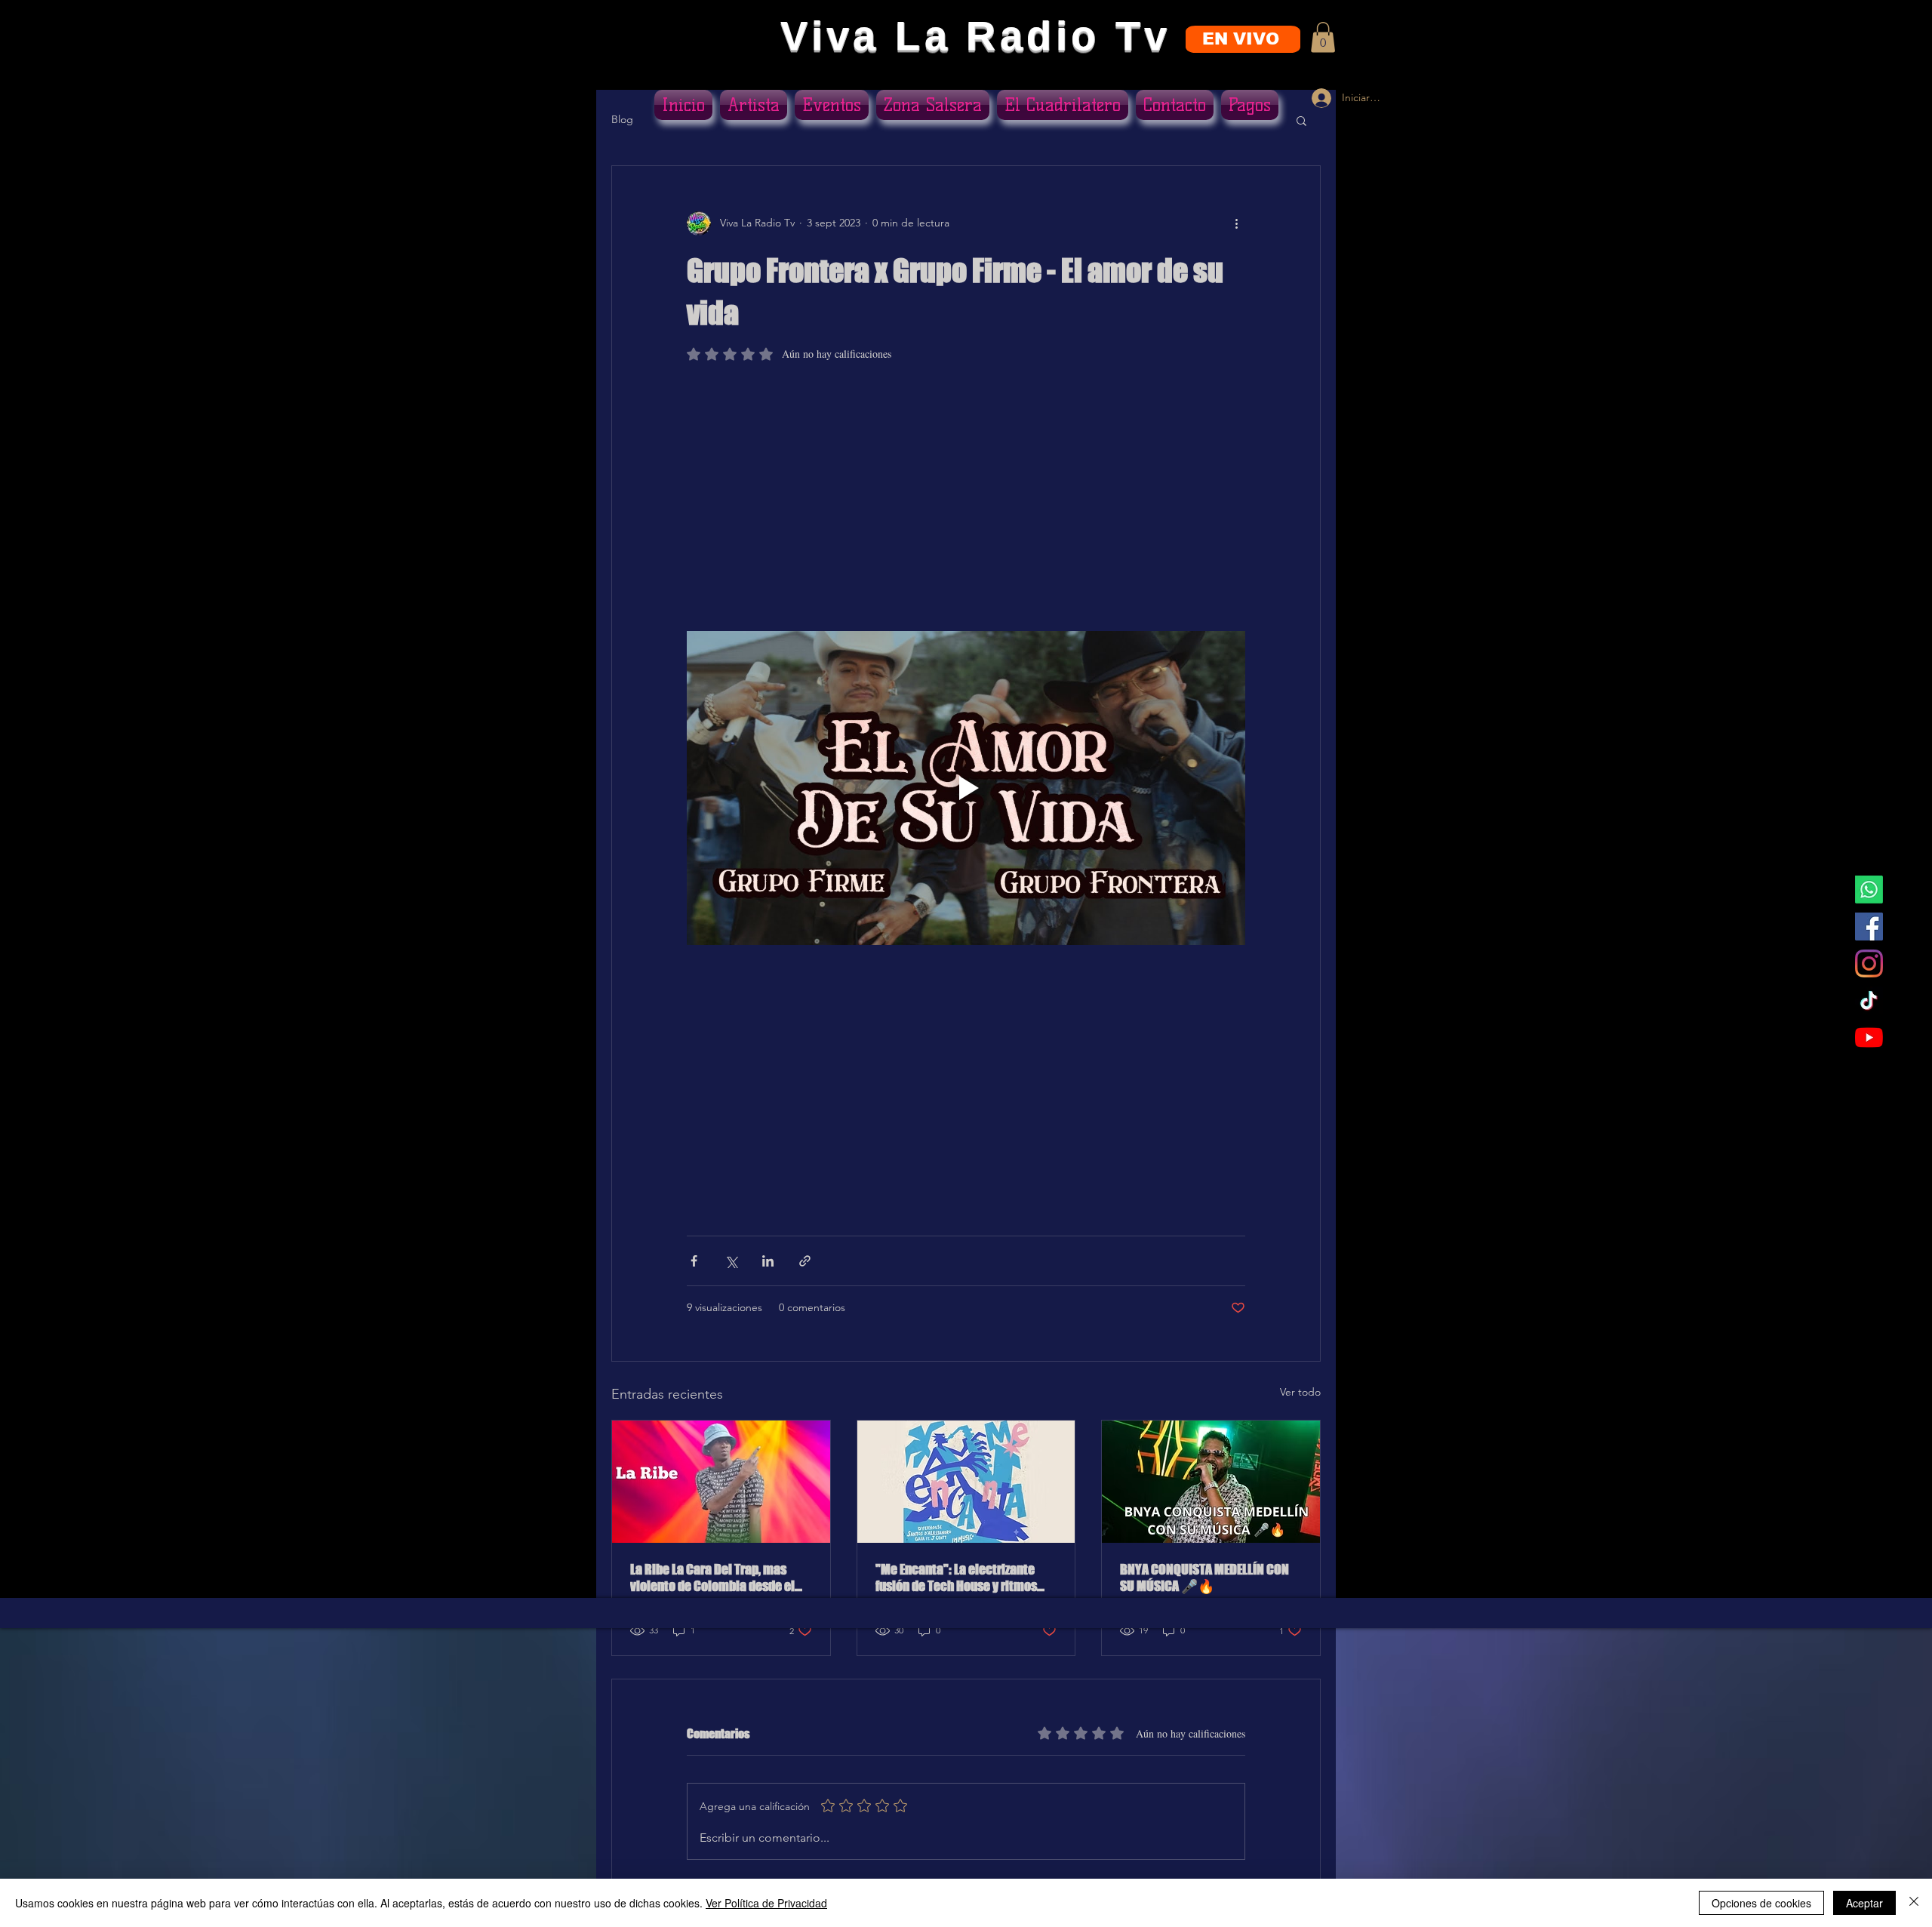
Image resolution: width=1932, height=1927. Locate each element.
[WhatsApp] (1869, 890)
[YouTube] (1869, 1037)
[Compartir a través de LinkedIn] (768, 1261)
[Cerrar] (1914, 1903)
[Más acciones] (1236, 223)
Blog (622, 119)
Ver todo (1300, 1392)
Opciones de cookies (1761, 1903)
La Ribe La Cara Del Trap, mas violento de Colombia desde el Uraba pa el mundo (712, 1578)
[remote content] (966, 503)
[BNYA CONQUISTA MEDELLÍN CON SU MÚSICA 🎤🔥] (1211, 1482)
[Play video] (966, 788)
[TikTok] (1869, 1000)
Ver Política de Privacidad (766, 1903)
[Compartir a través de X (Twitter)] (731, 1261)
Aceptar (1864, 1903)
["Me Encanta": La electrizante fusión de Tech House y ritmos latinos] (966, 1482)
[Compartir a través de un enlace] (805, 1261)
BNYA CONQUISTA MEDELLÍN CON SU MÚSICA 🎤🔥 (1204, 1578)
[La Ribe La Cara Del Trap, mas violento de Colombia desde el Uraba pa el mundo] (721, 1482)
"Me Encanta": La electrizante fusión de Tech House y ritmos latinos (956, 1578)
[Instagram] (1869, 963)
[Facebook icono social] (1869, 927)
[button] (1323, 37)
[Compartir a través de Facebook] (694, 1261)
